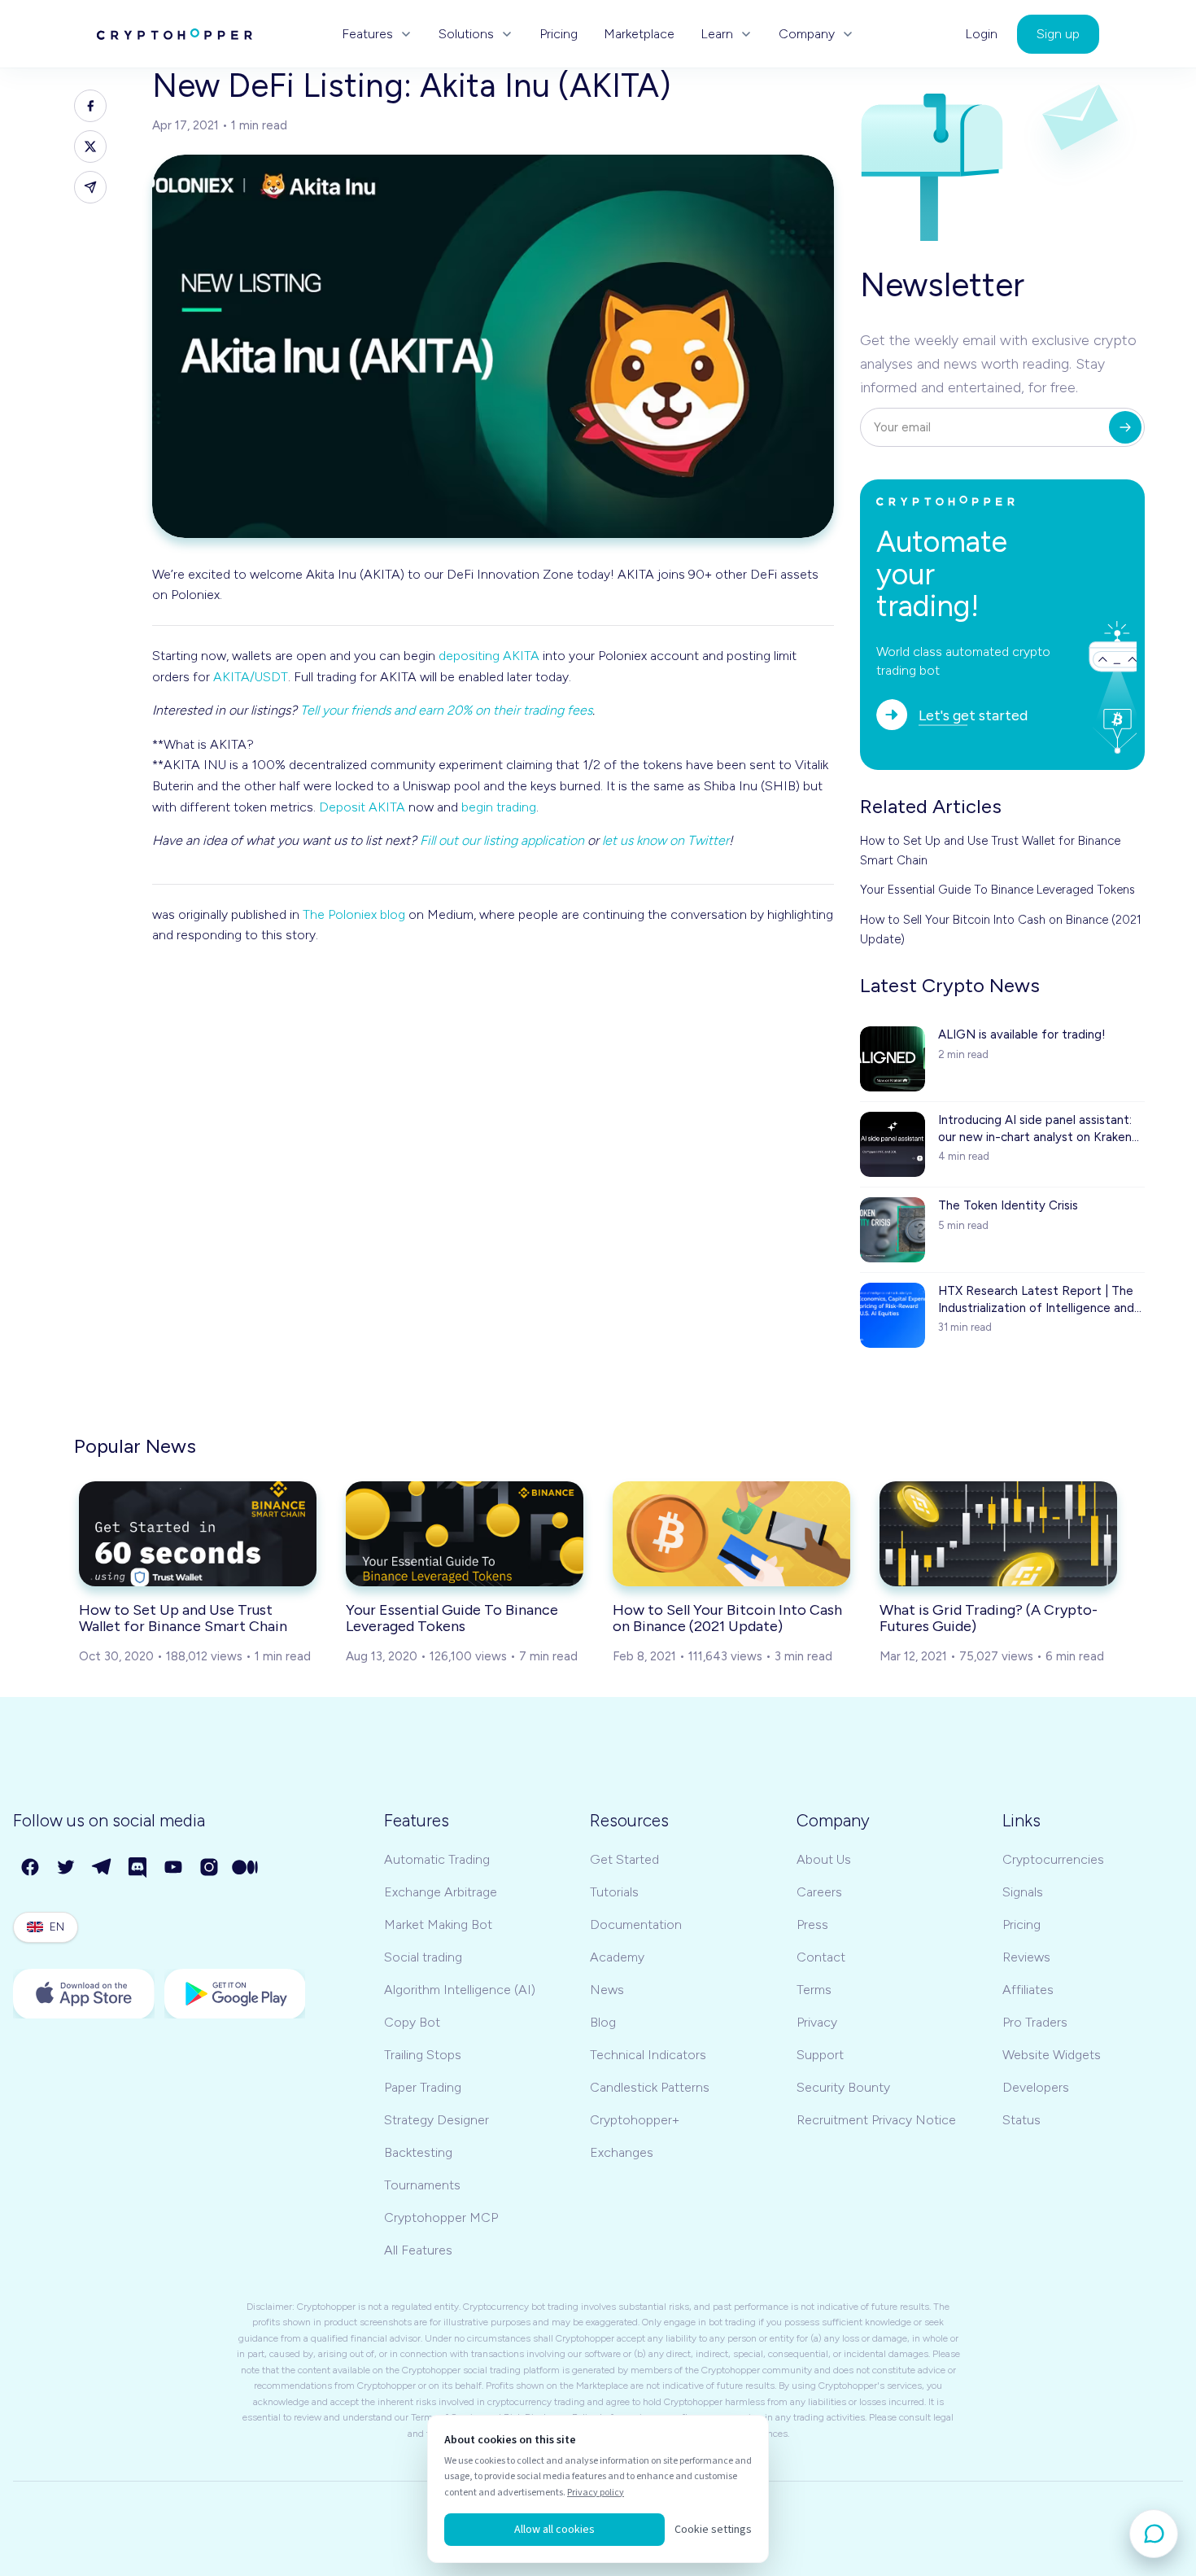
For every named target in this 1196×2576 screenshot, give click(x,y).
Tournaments (422, 2185)
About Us (824, 1859)
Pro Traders (1035, 2022)
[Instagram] (210, 1868)
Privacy (817, 2022)
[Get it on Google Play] (235, 1994)
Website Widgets (1052, 2055)
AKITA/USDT (251, 677)
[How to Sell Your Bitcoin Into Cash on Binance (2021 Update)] (731, 1533)
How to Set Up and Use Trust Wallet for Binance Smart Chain (990, 851)
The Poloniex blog (354, 914)
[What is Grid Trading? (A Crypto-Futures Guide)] (998, 1533)
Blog (603, 2022)
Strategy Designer (436, 2120)
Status (1021, 2120)
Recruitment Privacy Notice (876, 2120)
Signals (1023, 1892)
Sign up (1058, 34)
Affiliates (1028, 1990)
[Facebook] (31, 1868)
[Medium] (246, 1868)
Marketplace (639, 34)
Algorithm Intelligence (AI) (460, 1990)
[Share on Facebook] (90, 106)
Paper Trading (423, 2087)
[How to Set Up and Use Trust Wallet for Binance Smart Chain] (198, 1533)
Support (820, 2055)
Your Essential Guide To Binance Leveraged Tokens (997, 890)
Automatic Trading (437, 1859)
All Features (418, 2250)
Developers (1036, 2087)
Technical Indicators (648, 2055)
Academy (617, 1957)
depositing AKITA (489, 656)
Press (812, 1924)
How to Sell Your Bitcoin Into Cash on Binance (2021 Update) (1001, 929)
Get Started (624, 1859)
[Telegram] (103, 1868)
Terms (814, 1990)
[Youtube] (174, 1868)
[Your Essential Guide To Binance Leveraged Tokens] (465, 1533)
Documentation (636, 1924)
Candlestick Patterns (650, 2087)
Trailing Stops (423, 2055)
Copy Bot (412, 2022)
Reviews (1026, 1957)
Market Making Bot (438, 1924)
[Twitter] (67, 1868)
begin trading (499, 807)
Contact (821, 1957)
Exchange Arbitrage (441, 1892)
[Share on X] (90, 147)
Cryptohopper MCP (441, 2217)
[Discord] (138, 1868)
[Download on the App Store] (84, 1994)
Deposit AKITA (362, 807)
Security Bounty (843, 2087)
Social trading (423, 1957)
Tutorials (614, 1892)
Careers (819, 1892)
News (607, 1990)
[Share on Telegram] (90, 187)
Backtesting (418, 2152)
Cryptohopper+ (635, 2120)
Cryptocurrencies (1053, 1859)
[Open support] (1154, 2534)
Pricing (559, 34)
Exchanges (622, 2152)
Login (981, 34)
